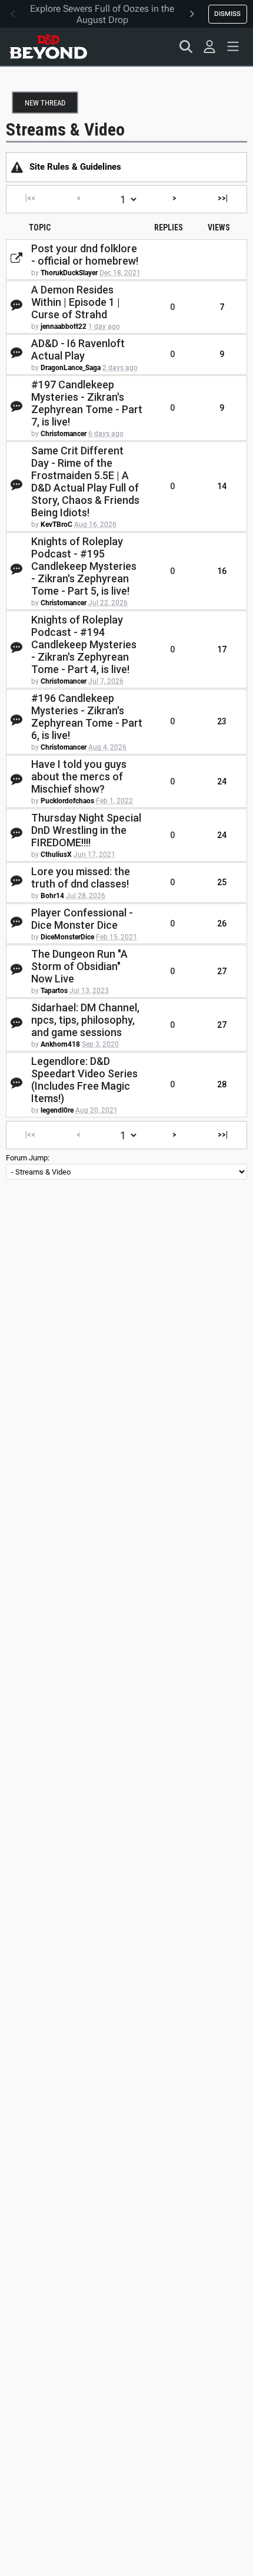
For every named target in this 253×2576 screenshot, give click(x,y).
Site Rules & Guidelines (75, 167)
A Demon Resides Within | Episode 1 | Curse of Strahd (76, 302)
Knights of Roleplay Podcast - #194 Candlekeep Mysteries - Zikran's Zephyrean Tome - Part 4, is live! (84, 644)
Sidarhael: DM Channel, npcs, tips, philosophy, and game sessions (85, 1020)
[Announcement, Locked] (17, 167)
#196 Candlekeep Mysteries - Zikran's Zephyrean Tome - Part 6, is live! (87, 717)
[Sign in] (209, 47)
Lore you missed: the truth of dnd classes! (81, 878)
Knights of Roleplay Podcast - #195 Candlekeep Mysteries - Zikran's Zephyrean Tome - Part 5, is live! (84, 566)
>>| (223, 198)
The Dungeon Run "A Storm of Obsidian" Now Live (79, 966)
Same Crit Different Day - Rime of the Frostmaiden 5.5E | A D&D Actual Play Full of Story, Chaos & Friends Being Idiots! (85, 481)
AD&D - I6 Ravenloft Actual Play (78, 349)
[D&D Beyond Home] (48, 47)
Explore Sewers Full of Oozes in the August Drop (102, 14)
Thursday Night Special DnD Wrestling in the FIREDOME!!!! (86, 830)
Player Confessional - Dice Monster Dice (82, 919)
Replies (169, 227)
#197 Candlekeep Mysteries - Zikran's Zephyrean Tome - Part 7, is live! (87, 403)
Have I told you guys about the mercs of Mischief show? (79, 776)
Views (219, 227)
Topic (40, 227)
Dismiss (227, 14)
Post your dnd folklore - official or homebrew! (85, 255)
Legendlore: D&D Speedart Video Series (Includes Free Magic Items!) (84, 1080)
